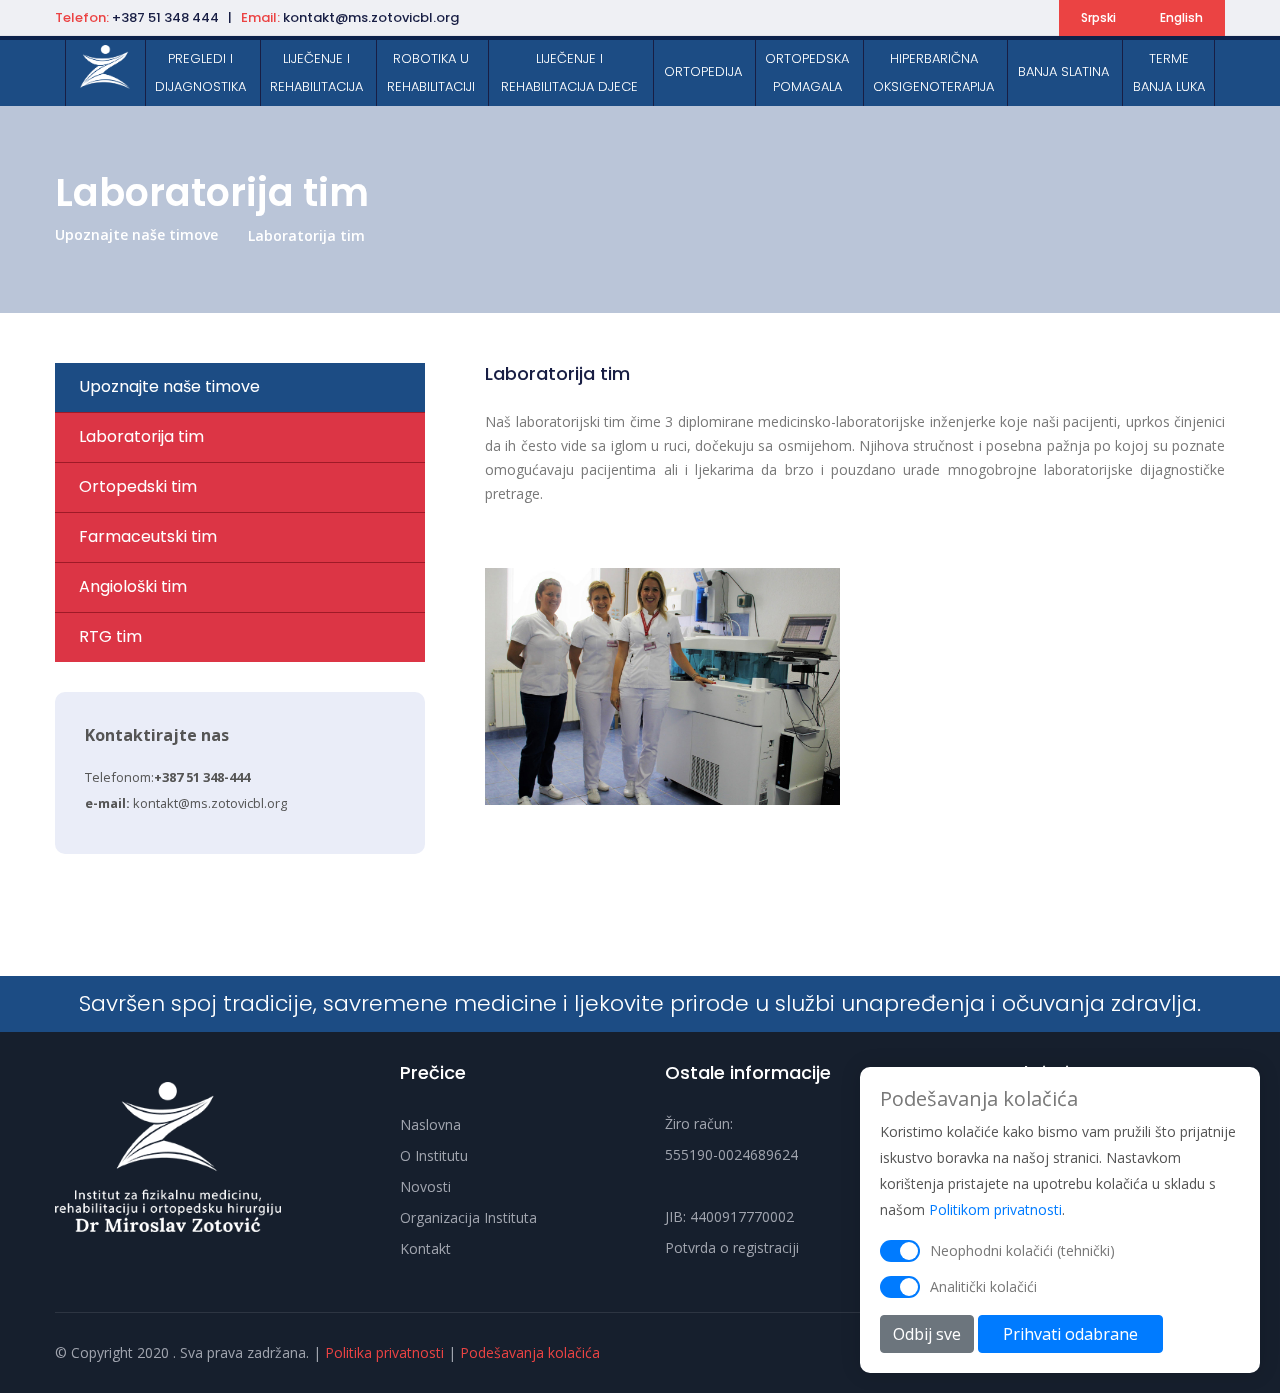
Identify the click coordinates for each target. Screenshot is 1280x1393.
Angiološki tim (133, 586)
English (1181, 17)
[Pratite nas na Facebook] (946, 19)
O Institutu (434, 1155)
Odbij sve (927, 1334)
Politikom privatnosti (995, 1209)
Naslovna (430, 1124)
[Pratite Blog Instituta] (1033, 19)
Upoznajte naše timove (136, 234)
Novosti (425, 1186)
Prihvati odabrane (1070, 1334)
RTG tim (110, 636)
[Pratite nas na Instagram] (975, 19)
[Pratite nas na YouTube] (1004, 19)
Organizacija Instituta (468, 1217)
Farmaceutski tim (148, 536)
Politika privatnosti (384, 1352)
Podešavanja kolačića (530, 1352)
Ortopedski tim (138, 486)
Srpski (1098, 17)
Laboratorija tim (306, 235)
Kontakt (425, 1248)
